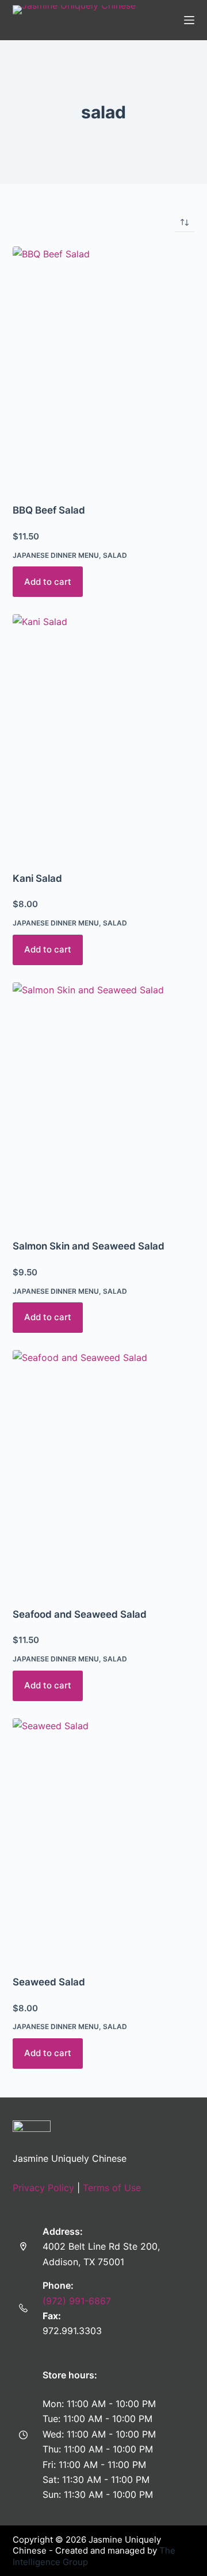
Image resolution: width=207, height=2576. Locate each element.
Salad (115, 555)
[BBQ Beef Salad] (104, 368)
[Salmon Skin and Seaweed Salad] (104, 1104)
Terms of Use (112, 2188)
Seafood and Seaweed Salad (80, 1614)
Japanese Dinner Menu (56, 555)
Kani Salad (37, 878)
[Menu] (189, 20)
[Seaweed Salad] (104, 1840)
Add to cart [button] (48, 582)
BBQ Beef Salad (49, 510)
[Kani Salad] (104, 735)
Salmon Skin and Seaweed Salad (89, 1246)
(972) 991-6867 (77, 2301)
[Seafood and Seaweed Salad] (104, 1471)
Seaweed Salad (49, 1982)
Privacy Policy (43, 2188)
